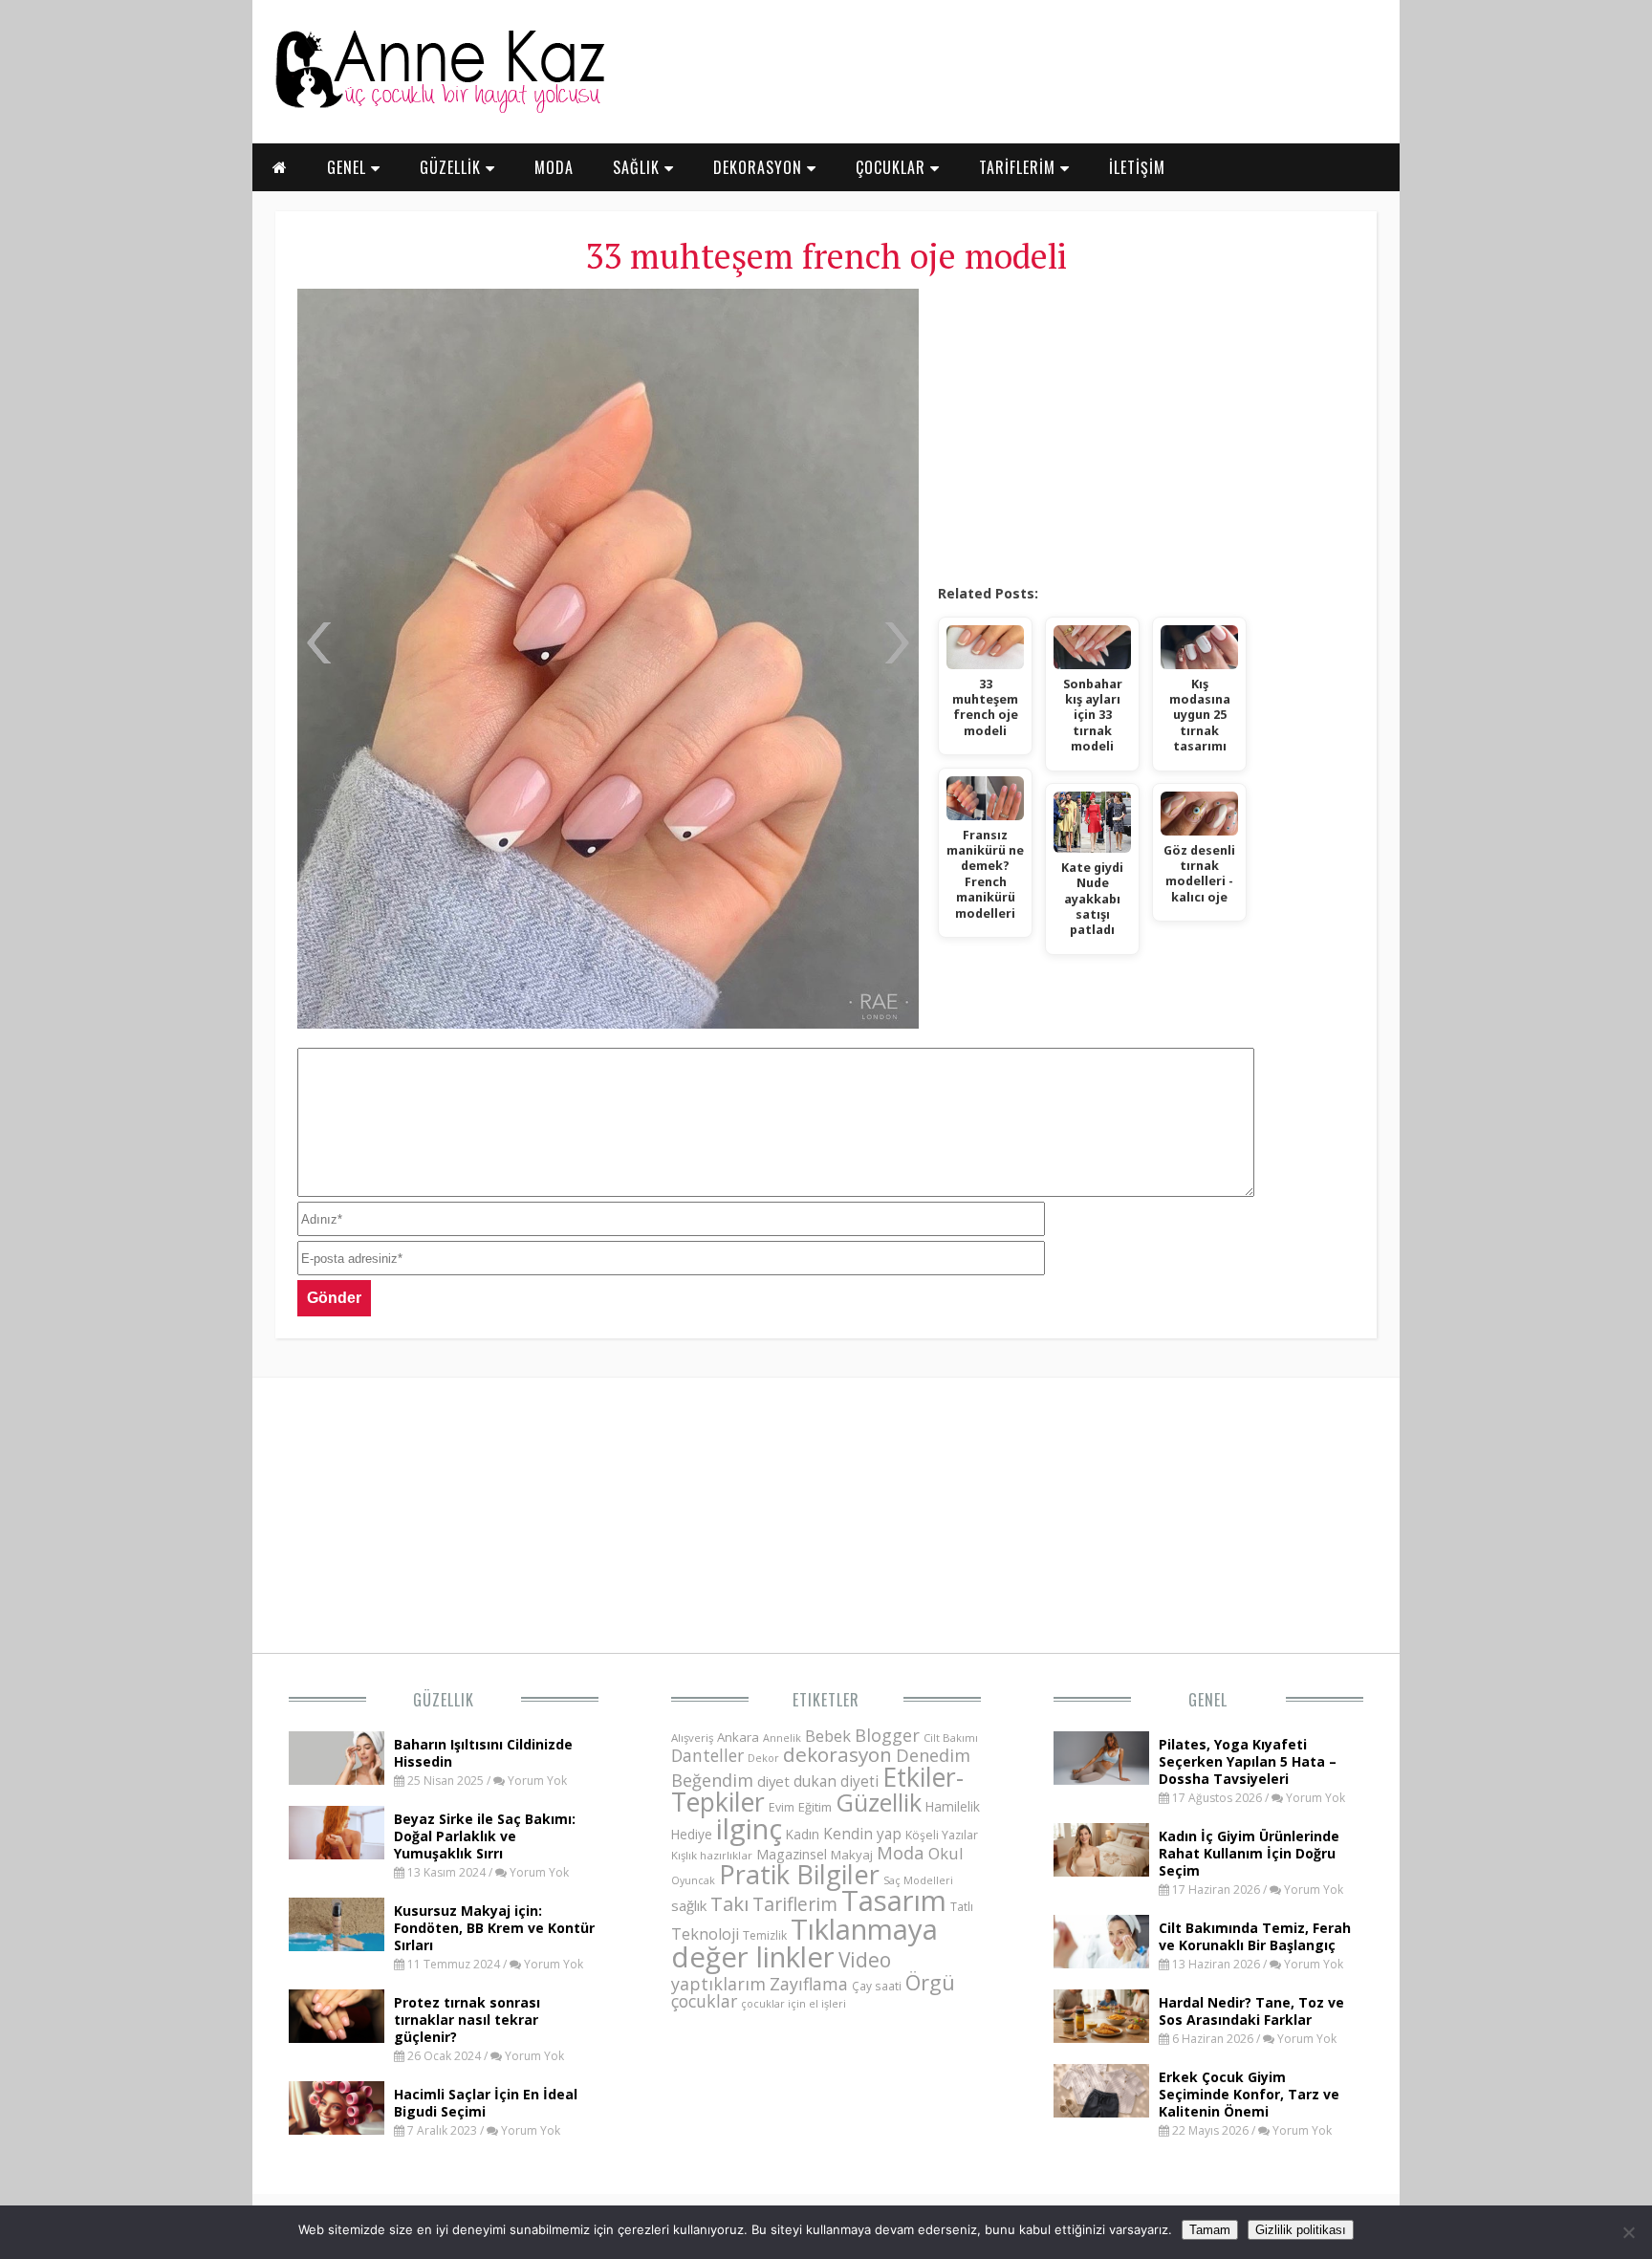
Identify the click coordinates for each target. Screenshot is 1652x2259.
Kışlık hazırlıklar (712, 1855)
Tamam (1210, 2230)
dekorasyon (837, 1754)
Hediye (692, 1834)
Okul (946, 1853)
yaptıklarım (718, 1984)
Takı (729, 1903)
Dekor (763, 1758)
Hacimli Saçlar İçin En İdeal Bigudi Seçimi (486, 2103)
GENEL (349, 167)
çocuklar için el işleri (793, 2003)
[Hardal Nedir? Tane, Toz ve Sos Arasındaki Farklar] (1101, 2037)
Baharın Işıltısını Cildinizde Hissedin (483, 1753)
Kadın (803, 1834)
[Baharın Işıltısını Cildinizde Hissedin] (337, 1779)
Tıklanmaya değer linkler (804, 1943)
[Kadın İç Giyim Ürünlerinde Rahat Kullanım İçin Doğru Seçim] (1101, 1871)
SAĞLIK (639, 167)
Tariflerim (795, 1904)
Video (865, 1960)
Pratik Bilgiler (799, 1874)
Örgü (930, 1982)
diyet (773, 1781)
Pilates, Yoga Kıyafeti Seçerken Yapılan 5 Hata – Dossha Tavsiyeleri (1248, 1761)
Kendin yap (862, 1834)
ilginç (749, 1829)
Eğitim (815, 1807)
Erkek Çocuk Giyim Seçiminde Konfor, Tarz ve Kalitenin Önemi (1249, 2094)
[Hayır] (1628, 2232)
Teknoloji (705, 1934)
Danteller (707, 1755)
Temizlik (765, 1935)
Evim (782, 1807)
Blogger (887, 1735)
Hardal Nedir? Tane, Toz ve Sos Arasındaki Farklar (1251, 2011)
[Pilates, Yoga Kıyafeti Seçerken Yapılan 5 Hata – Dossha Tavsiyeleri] (1101, 1779)
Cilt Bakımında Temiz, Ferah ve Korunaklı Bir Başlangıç (1255, 1936)
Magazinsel (792, 1854)
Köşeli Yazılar (942, 1835)
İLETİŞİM (1137, 167)
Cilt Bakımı (951, 1738)
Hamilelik (953, 1806)
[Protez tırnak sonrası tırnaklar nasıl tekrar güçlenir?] (337, 2037)
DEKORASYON (760, 167)
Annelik (782, 1738)
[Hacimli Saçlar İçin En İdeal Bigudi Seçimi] (337, 2129)
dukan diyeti (836, 1781)
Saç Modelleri (918, 1880)
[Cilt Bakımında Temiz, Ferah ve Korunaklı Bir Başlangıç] (1101, 1963)
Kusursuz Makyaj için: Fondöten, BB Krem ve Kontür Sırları (494, 1928)
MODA (554, 167)
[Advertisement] (1146, 430)
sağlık (689, 1905)
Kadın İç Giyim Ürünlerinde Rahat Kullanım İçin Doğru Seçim (1249, 1853)
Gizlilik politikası (1301, 2230)
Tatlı (962, 1906)
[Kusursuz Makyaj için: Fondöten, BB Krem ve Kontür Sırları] (337, 1945)
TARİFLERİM (1020, 167)
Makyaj (852, 1855)
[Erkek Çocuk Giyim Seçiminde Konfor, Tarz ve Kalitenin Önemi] (1101, 2112)
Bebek (828, 1736)
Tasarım (894, 1901)
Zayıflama (809, 1984)
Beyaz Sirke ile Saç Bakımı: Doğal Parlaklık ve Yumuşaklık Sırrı (485, 1836)
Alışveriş (692, 1738)
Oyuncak (693, 1880)
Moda (901, 1852)
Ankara (738, 1737)
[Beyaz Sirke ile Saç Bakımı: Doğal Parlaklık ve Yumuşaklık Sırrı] (337, 1854)
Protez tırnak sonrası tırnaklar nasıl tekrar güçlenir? (467, 2020)
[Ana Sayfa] (439, 109)
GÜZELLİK (453, 167)
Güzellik (444, 1700)
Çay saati (877, 1986)
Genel (1208, 1700)
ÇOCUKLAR (893, 167)
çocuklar (704, 2001)
